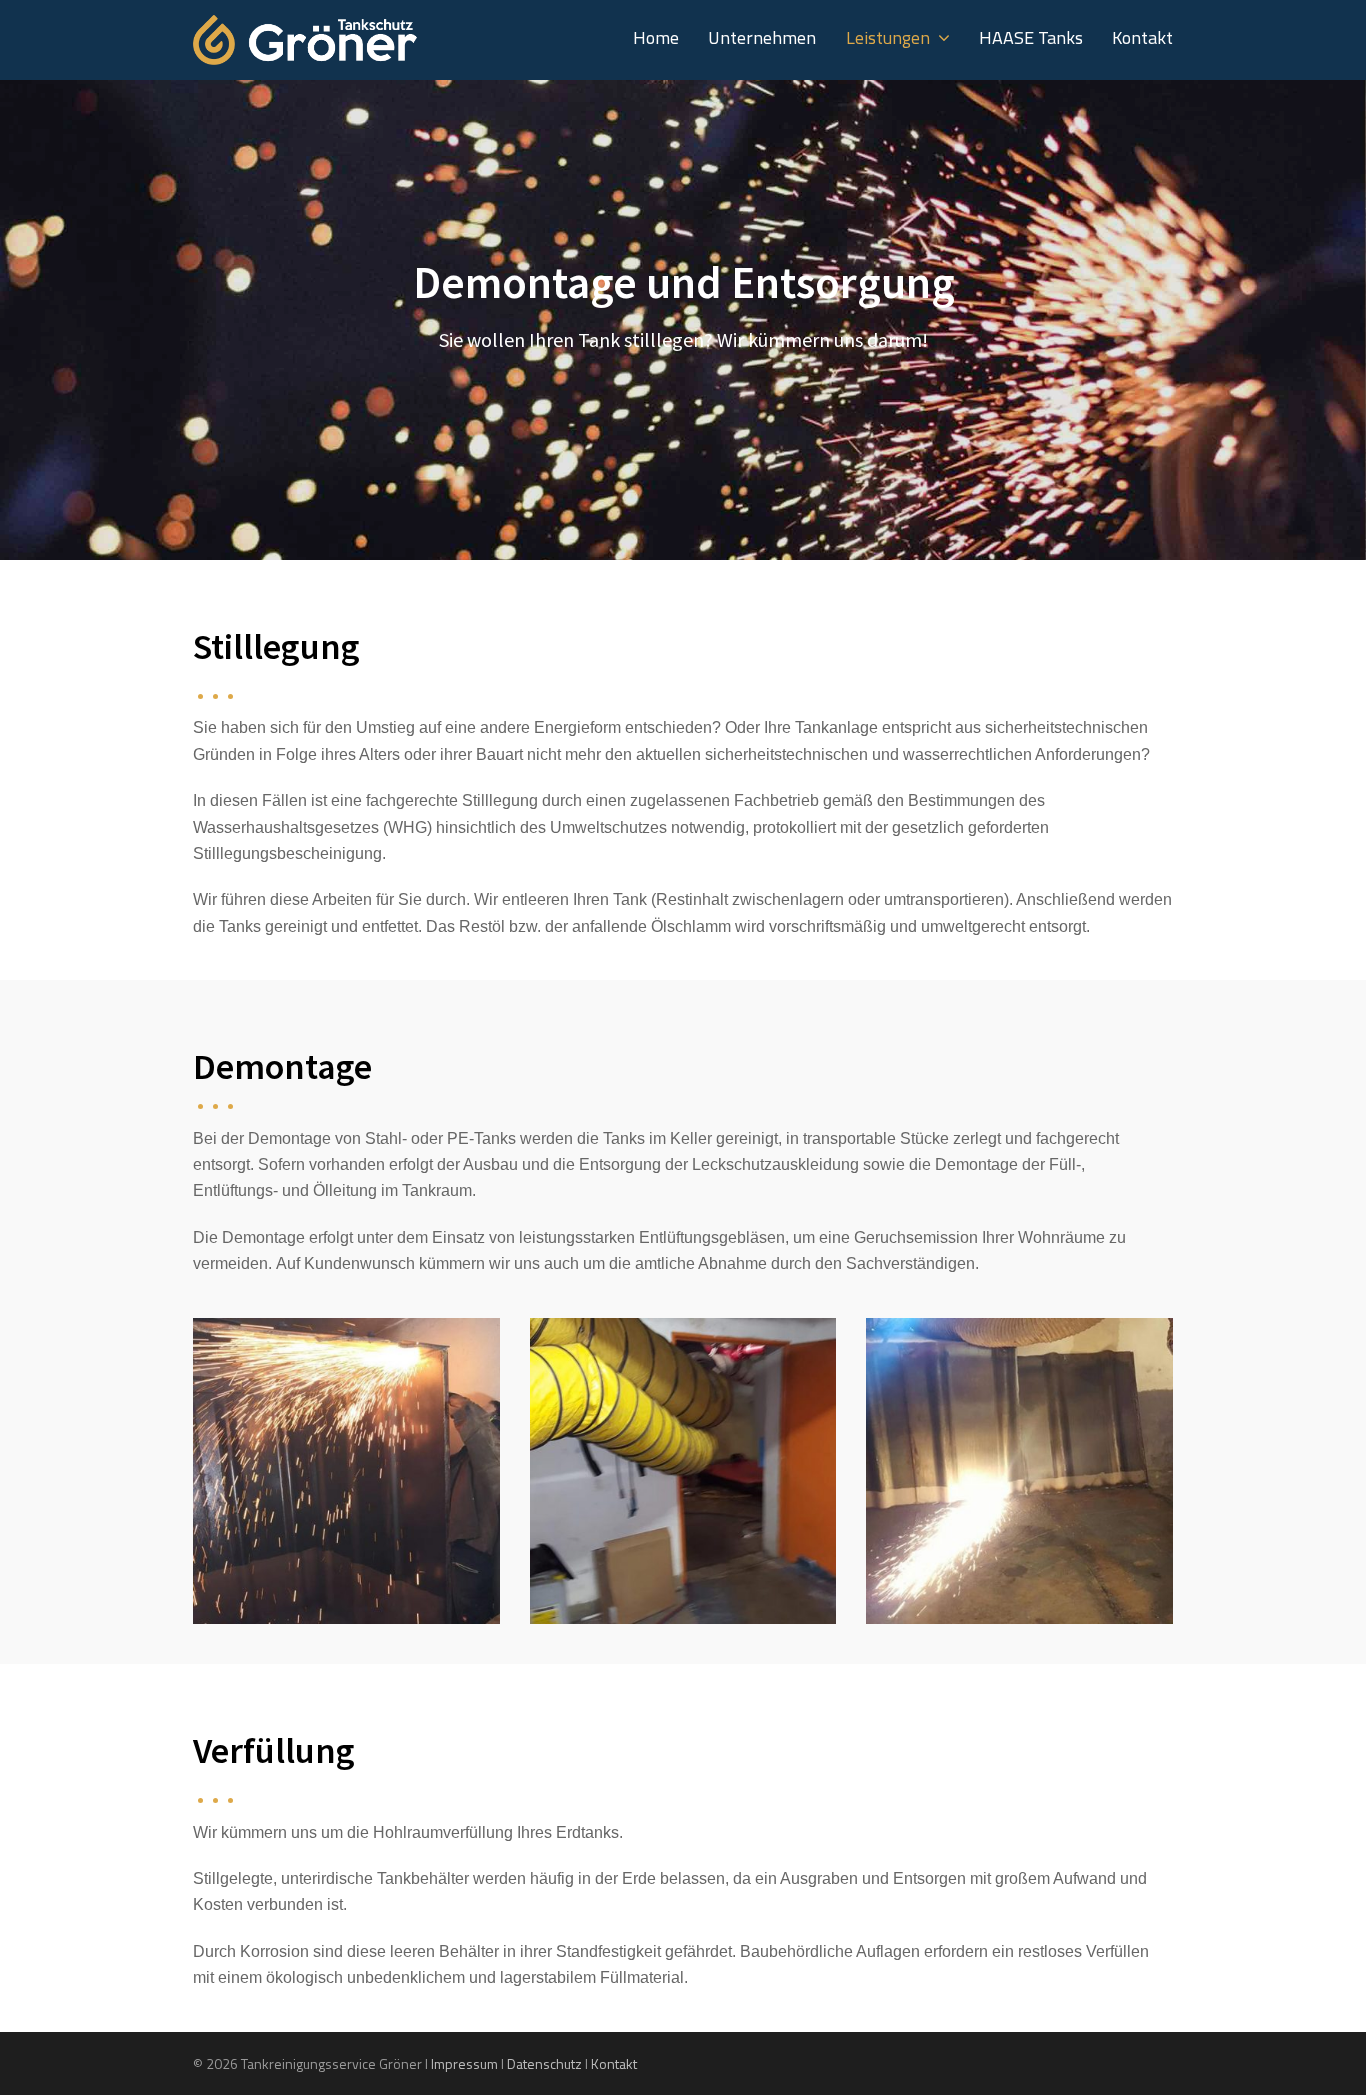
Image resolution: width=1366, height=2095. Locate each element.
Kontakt (614, 2063)
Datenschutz (544, 2063)
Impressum (464, 2063)
